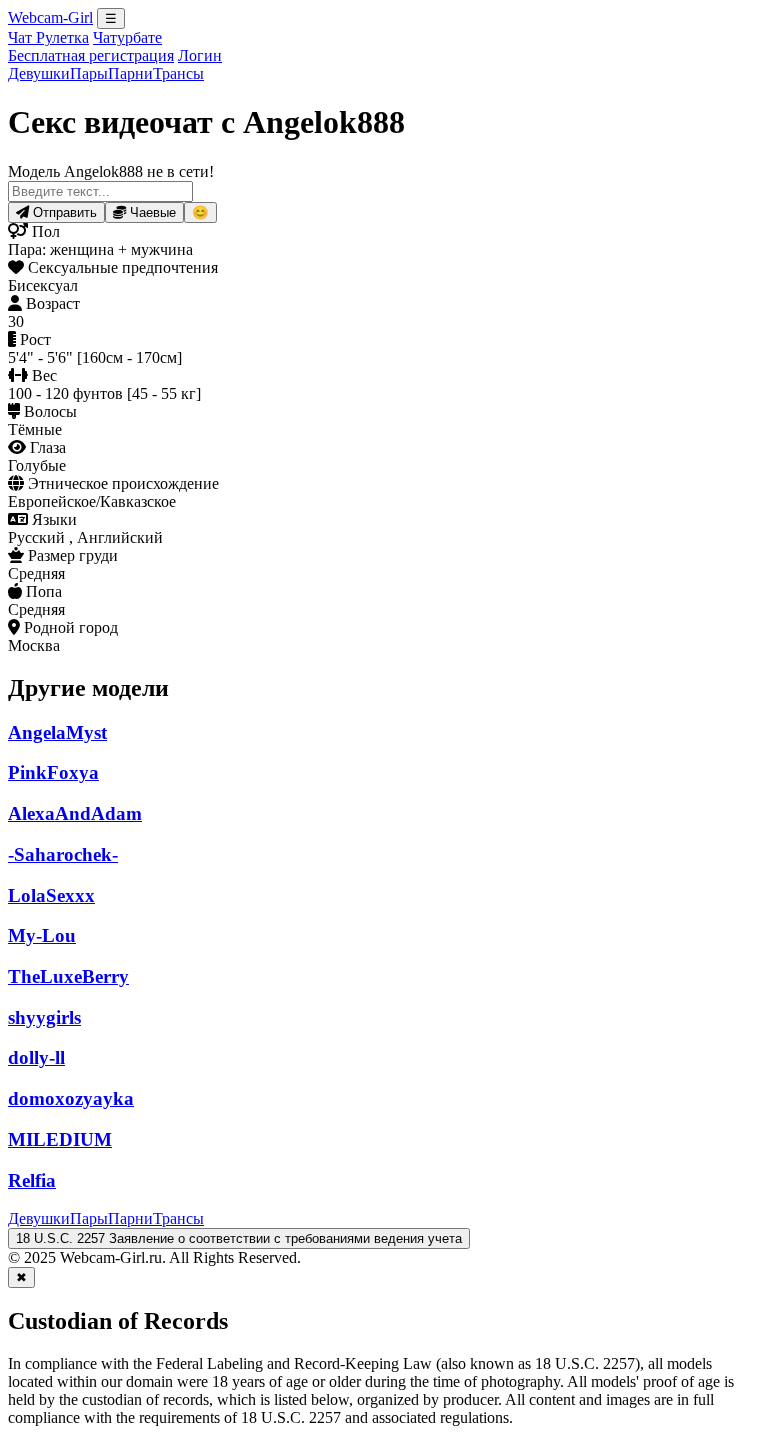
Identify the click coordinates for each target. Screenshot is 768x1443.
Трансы (178, 73)
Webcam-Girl (50, 17)
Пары (89, 73)
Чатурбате (127, 37)
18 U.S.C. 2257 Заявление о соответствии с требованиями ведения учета (239, 1238)
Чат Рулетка (48, 37)
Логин (200, 55)
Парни (130, 73)
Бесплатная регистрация (91, 55)
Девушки (39, 73)
